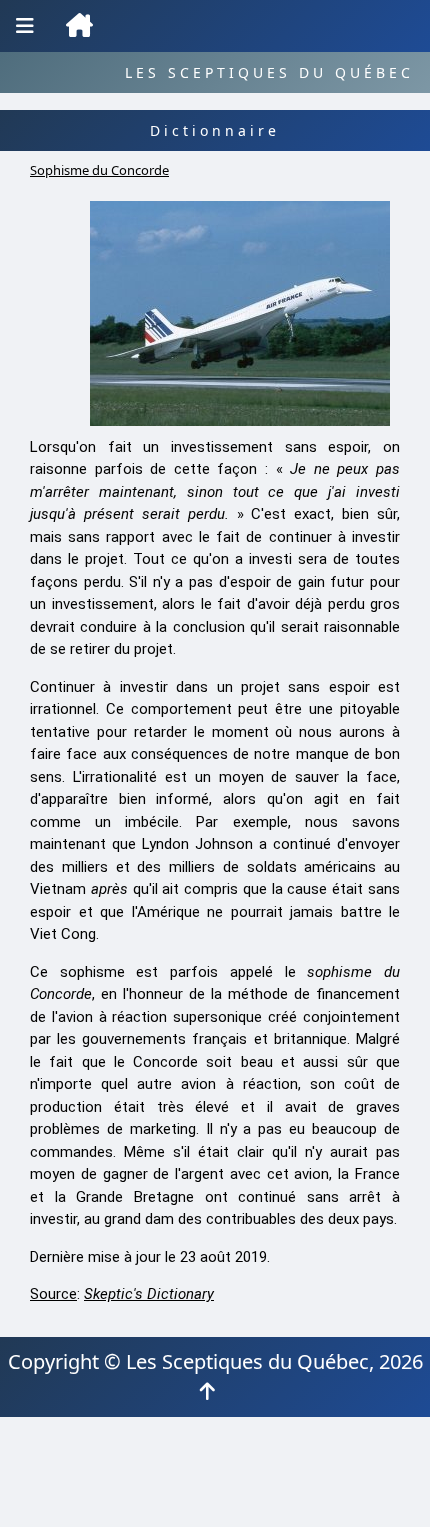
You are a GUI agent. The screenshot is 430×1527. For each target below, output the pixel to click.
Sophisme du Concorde (99, 170)
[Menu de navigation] (25, 26)
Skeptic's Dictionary (149, 1294)
